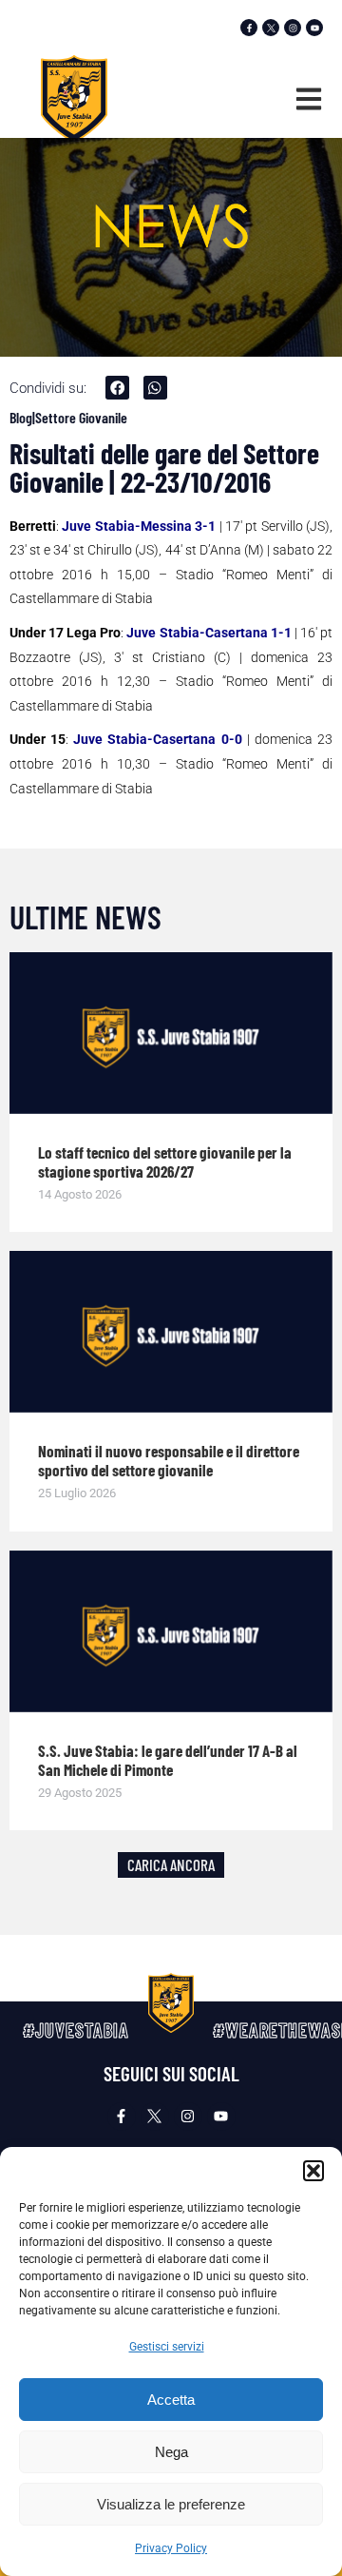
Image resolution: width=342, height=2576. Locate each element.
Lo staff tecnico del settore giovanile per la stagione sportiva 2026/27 (165, 1161)
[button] (313, 2171)
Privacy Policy (171, 2548)
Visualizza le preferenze (171, 2504)
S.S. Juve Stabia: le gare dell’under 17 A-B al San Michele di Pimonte (168, 1760)
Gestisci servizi (167, 2347)
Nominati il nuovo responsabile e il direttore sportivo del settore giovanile (169, 1460)
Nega (171, 2452)
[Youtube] (314, 28)
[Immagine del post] (171, 1033)
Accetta (171, 2400)
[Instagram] (293, 28)
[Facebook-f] (249, 28)
